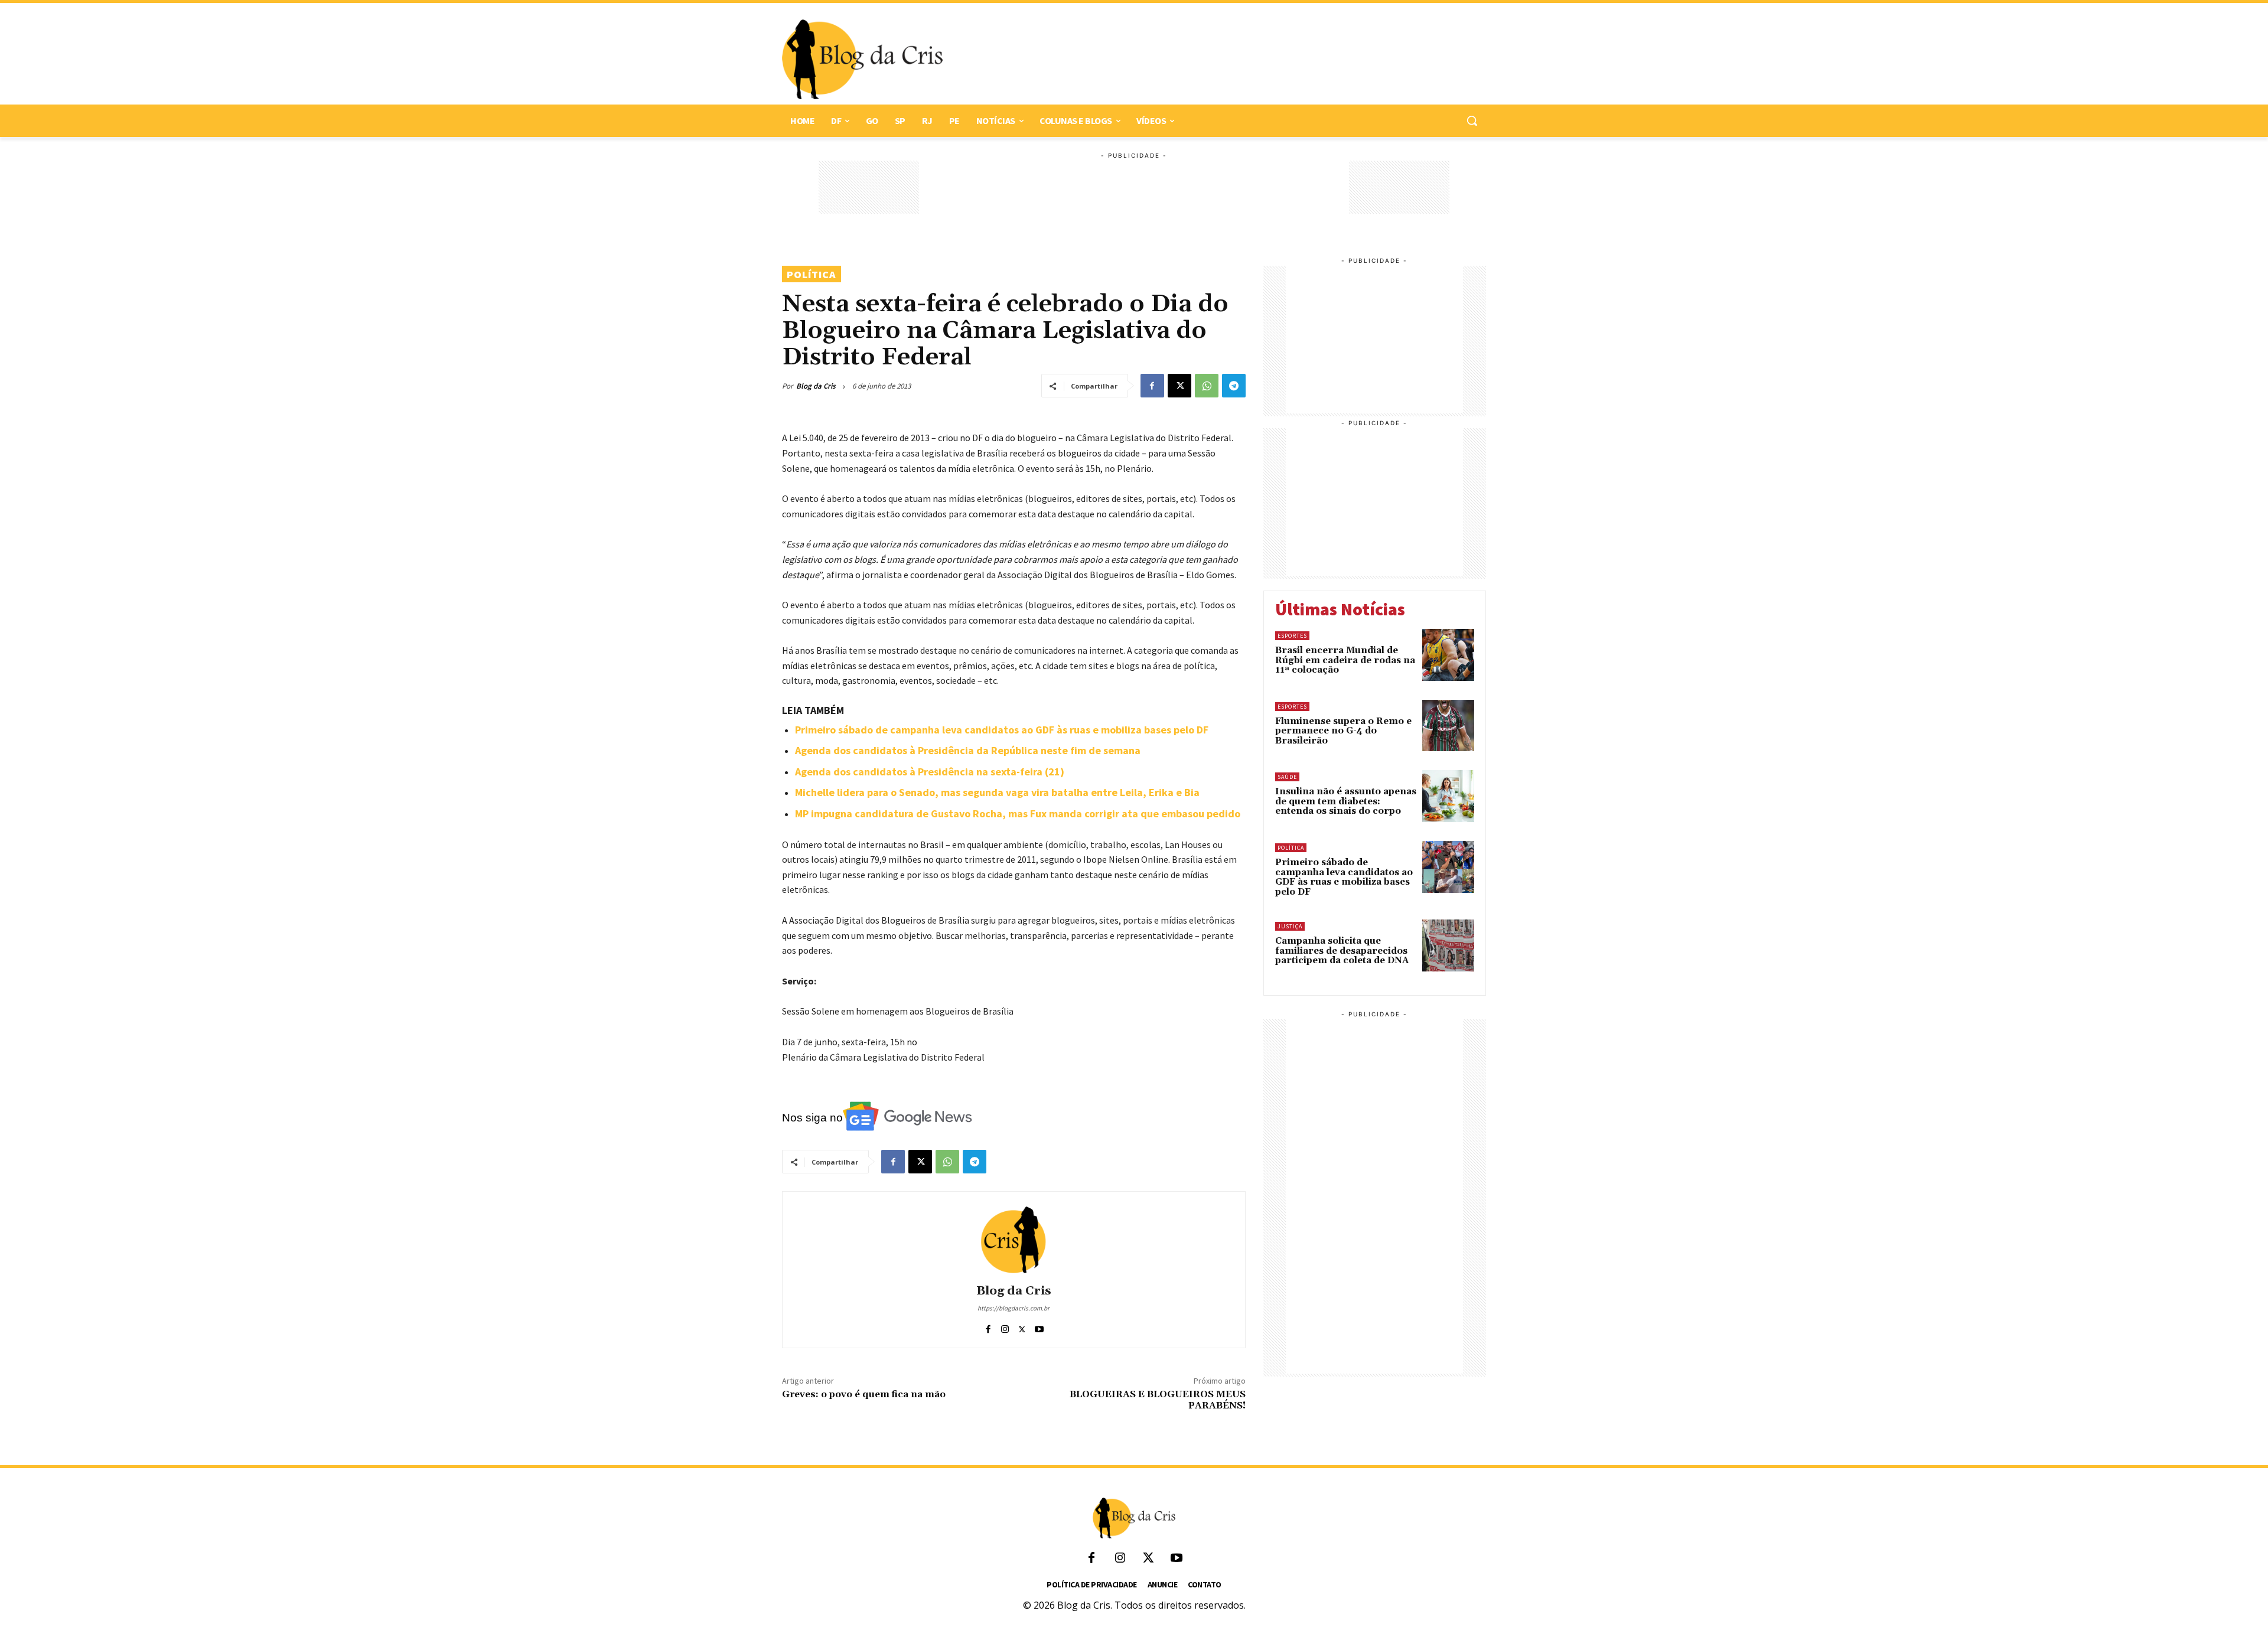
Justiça (1290, 926)
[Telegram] (1234, 386)
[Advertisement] (1208, 60)
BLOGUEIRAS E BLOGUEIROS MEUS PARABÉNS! (1158, 1400)
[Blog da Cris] (1014, 1240)
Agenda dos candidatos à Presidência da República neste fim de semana (968, 750)
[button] (1472, 120)
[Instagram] (1005, 1327)
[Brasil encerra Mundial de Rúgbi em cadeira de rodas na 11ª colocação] (1448, 655)
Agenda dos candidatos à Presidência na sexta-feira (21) (930, 772)
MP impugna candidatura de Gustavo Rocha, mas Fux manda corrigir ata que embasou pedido (1018, 813)
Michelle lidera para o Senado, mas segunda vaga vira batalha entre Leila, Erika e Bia (997, 792)
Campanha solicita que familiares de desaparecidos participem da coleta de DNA (1342, 951)
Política (812, 274)
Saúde (1287, 777)
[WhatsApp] (1207, 386)
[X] (1179, 386)
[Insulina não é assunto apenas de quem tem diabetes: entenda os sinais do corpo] (1448, 796)
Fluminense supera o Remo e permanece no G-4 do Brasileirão (1343, 731)
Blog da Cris (816, 386)
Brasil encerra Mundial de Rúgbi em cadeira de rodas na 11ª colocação (1345, 660)
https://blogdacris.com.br (1014, 1308)
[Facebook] (1152, 386)
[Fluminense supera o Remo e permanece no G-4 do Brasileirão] (1448, 726)
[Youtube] (1039, 1327)
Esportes (1292, 636)
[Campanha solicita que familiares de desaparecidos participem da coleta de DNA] (1448, 945)
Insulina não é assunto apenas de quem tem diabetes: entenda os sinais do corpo (1346, 801)
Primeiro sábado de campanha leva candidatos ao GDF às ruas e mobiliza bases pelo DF (1002, 730)
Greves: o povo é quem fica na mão (864, 1394)
